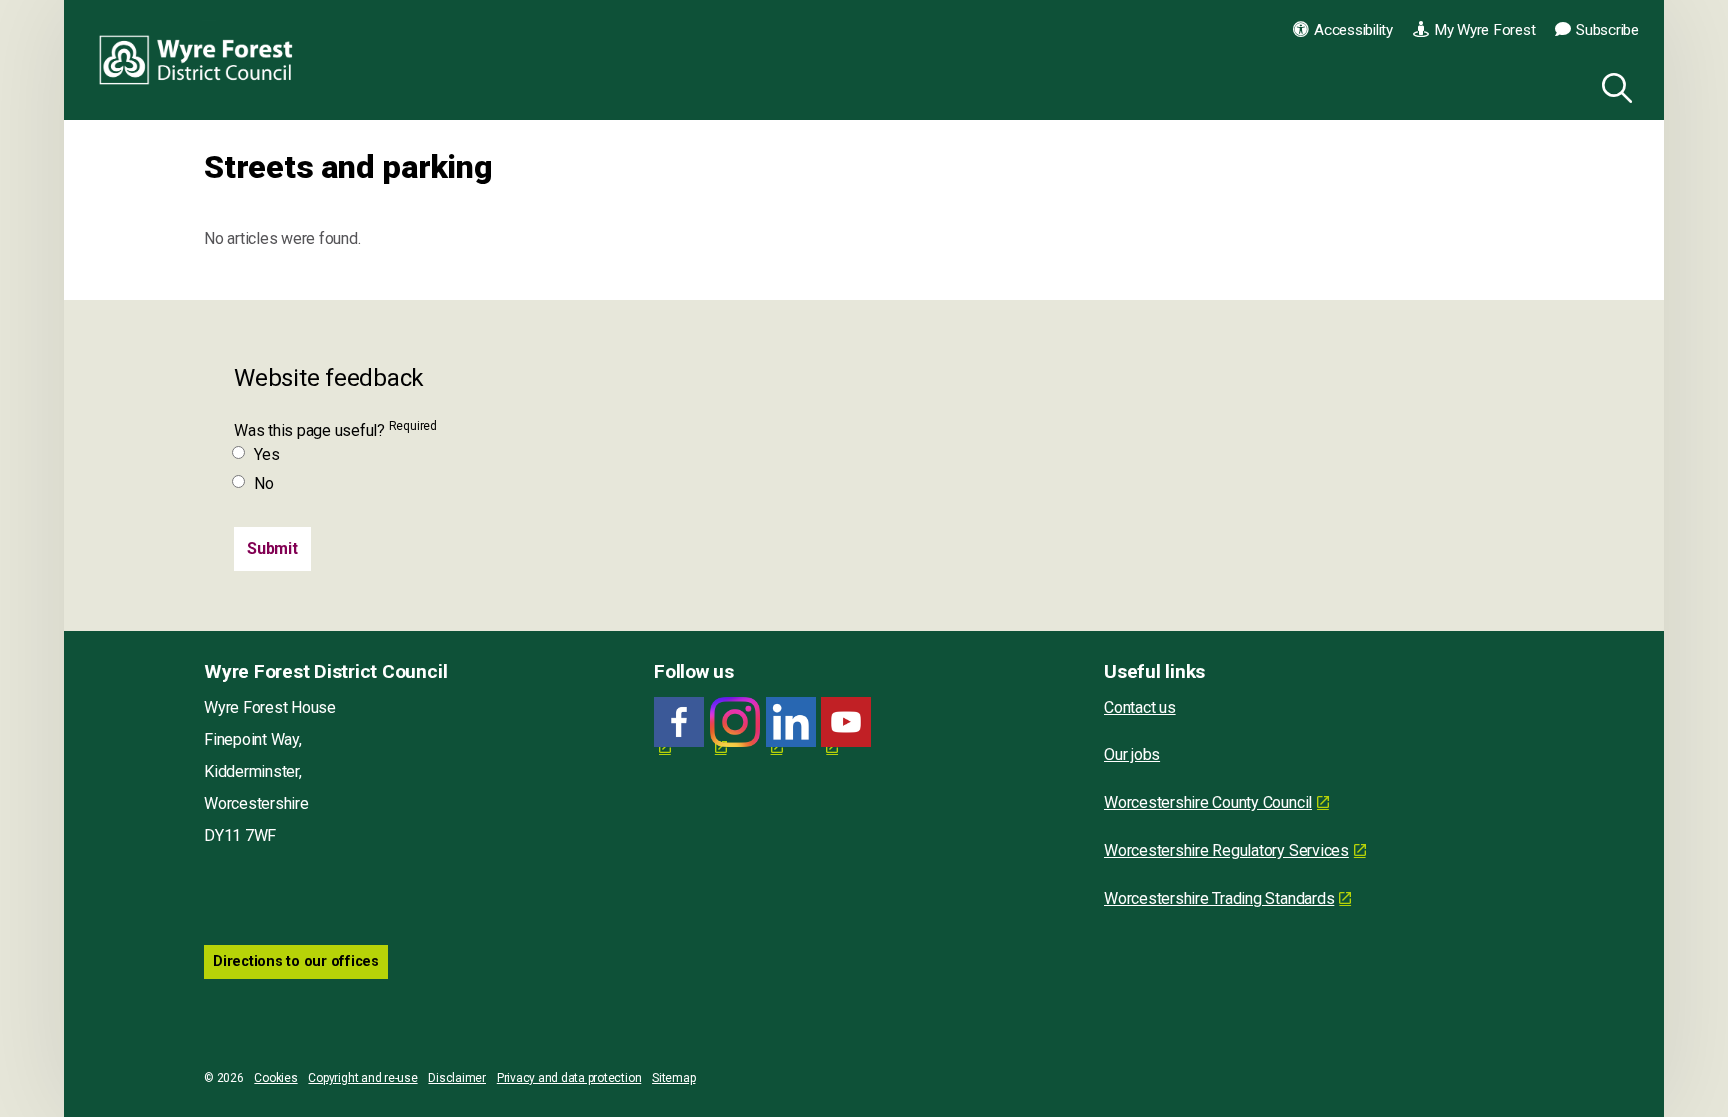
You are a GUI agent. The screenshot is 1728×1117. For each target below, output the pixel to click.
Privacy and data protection (569, 1078)
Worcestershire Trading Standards (1219, 898)
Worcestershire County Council (1208, 802)
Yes (266, 454)
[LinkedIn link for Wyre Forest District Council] (791, 722)
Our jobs (1132, 754)
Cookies (275, 1078)
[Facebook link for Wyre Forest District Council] (679, 722)
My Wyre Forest (1485, 30)
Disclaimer (457, 1078)
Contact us (1140, 707)
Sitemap (673, 1078)
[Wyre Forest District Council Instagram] (735, 722)
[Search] (1613, 85)
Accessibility (1353, 30)
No (264, 483)
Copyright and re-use (362, 1078)
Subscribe (1607, 30)
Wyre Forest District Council (196, 60)
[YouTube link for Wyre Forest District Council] (846, 722)
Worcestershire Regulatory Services (1226, 850)
